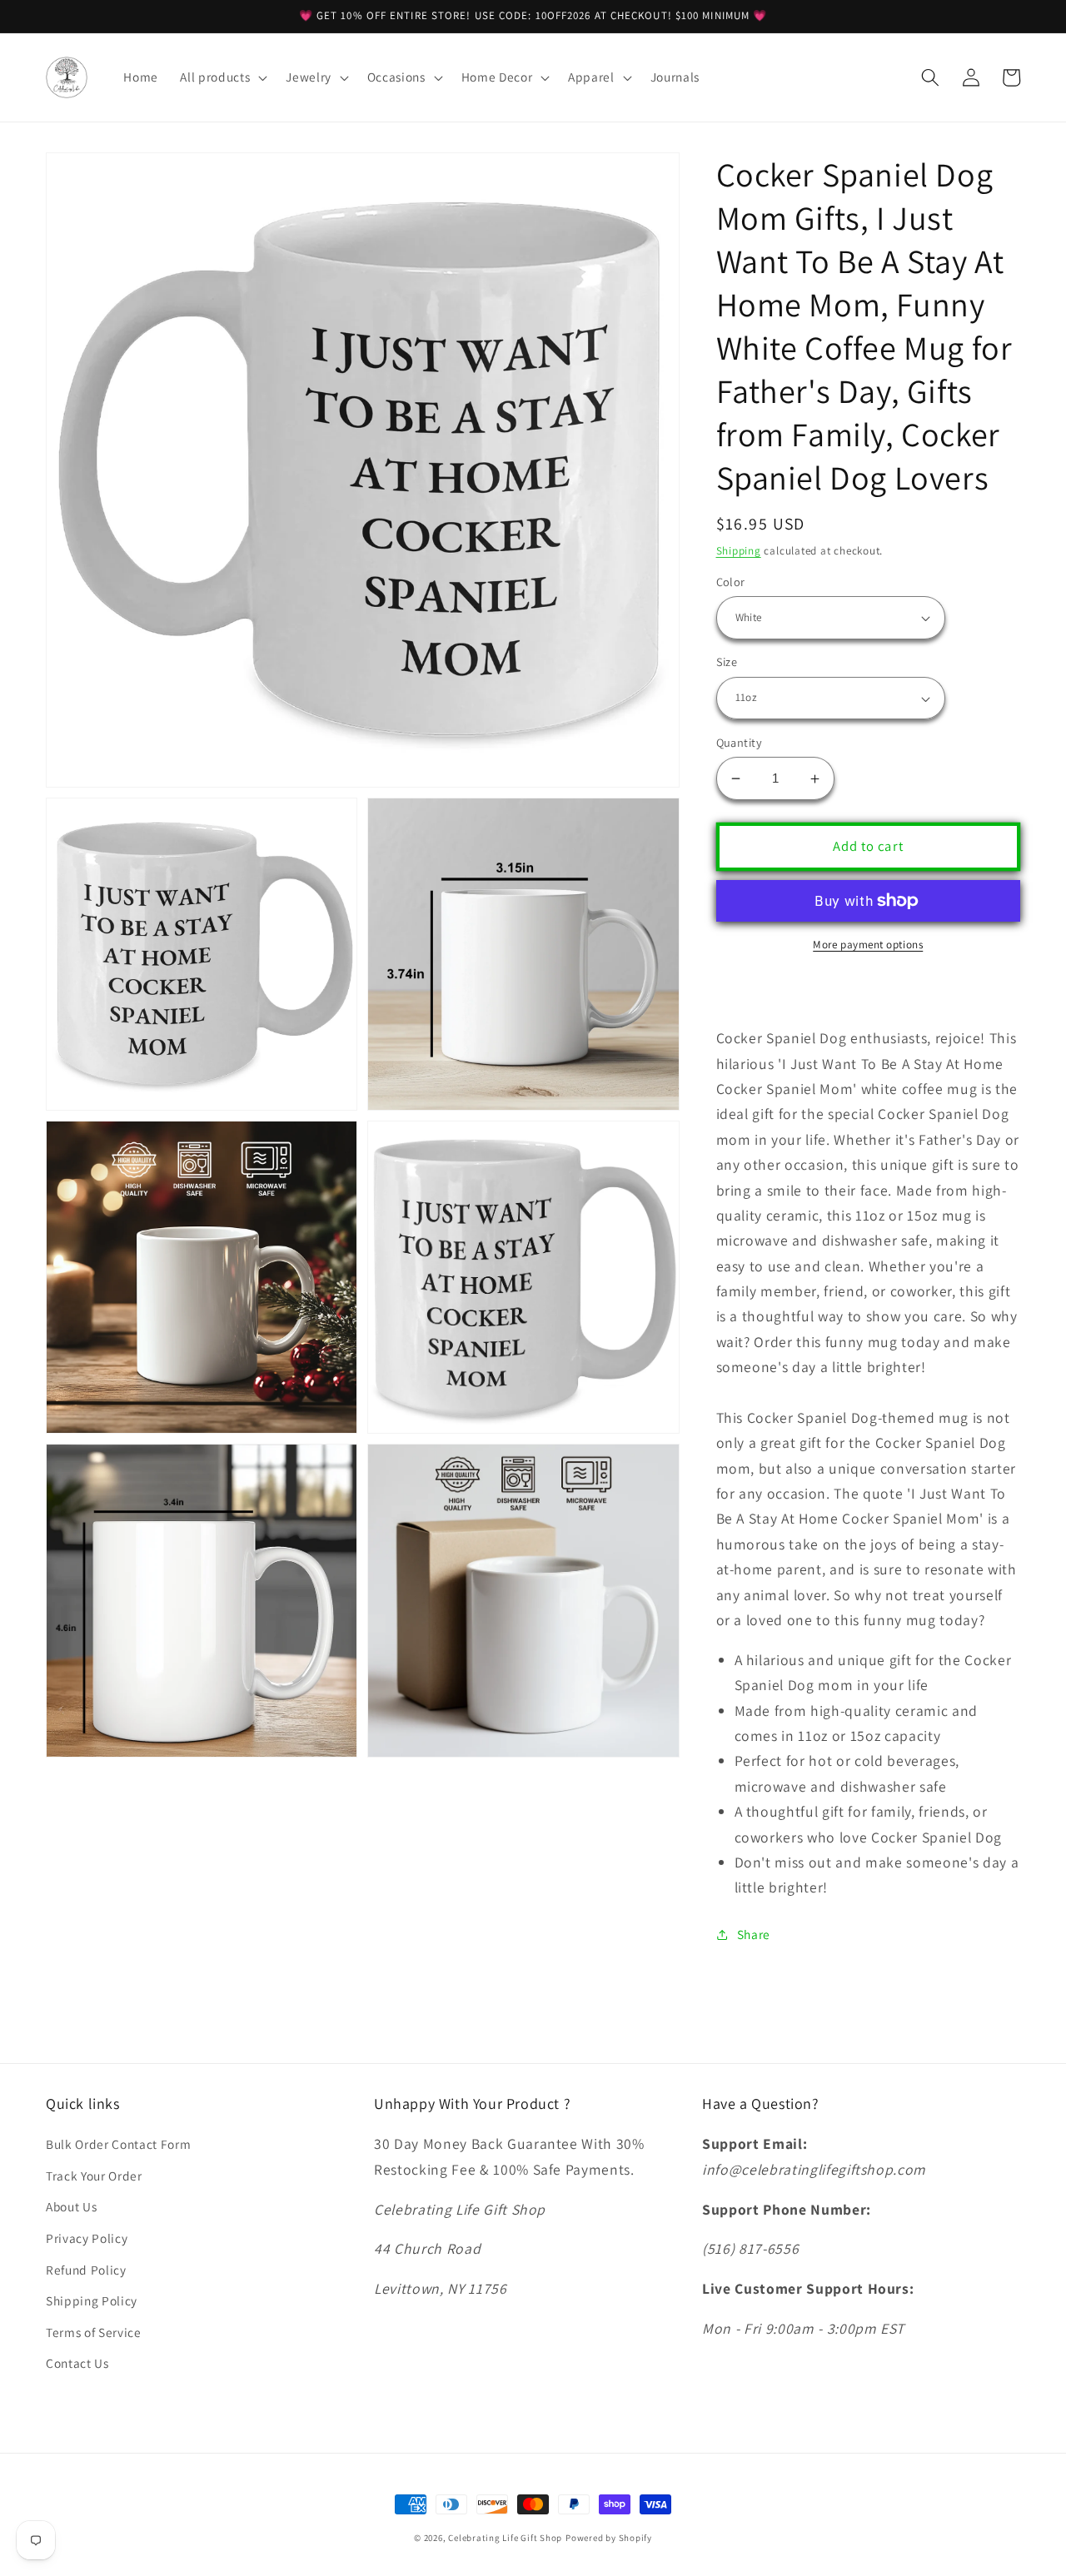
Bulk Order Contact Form (118, 2144)
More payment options (868, 945)
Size (727, 662)
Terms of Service (94, 2332)
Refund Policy (86, 2270)
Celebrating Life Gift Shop (505, 2538)
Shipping (739, 551)
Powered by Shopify (609, 2538)
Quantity (740, 742)
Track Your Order (94, 2176)
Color (731, 582)
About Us (71, 2206)
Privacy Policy (87, 2238)
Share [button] (754, 1935)
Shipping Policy (92, 2300)
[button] (222, 77)
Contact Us (77, 2363)
